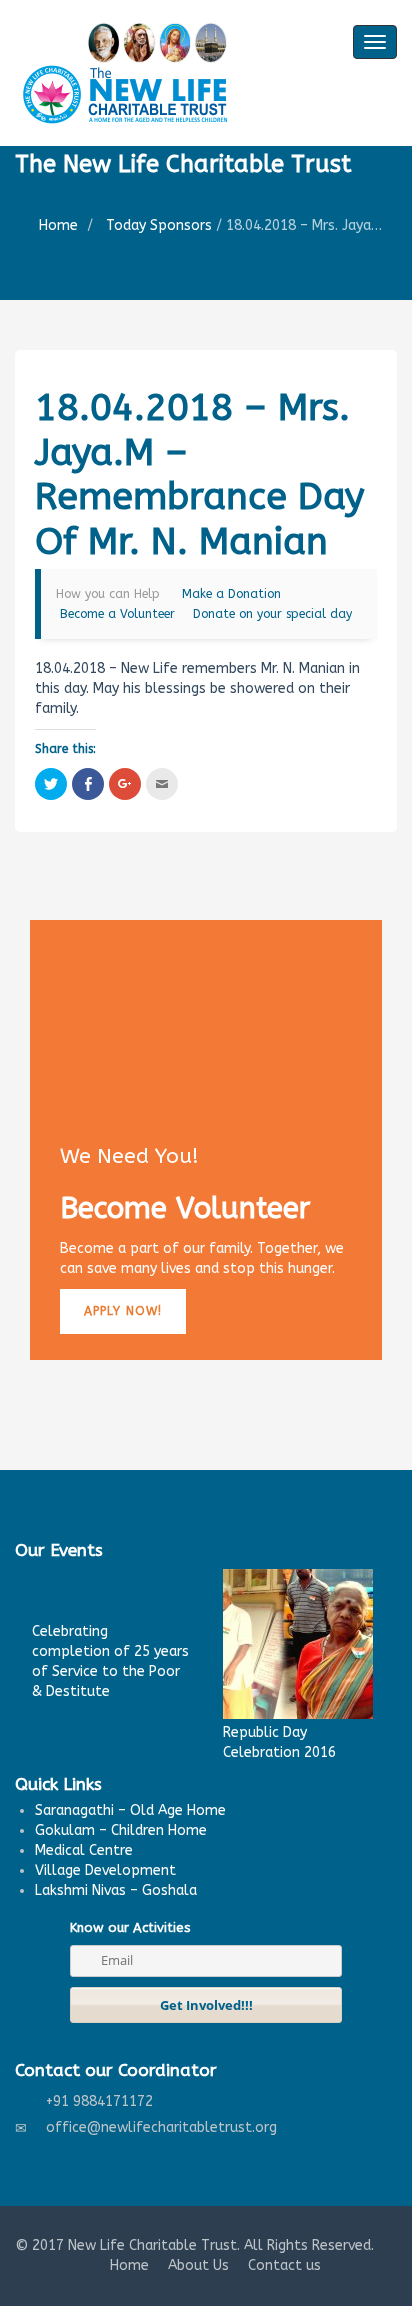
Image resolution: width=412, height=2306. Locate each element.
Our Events (59, 1550)
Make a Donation (231, 594)
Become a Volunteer (117, 614)
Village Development (105, 1870)
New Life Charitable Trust (152, 2245)
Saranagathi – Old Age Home (130, 1810)
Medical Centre (84, 1850)
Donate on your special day (272, 614)
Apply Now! (123, 1311)
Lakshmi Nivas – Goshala (116, 1890)
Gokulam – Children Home (121, 1830)
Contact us (284, 2265)
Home (58, 225)
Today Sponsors (159, 225)
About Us (198, 2265)
